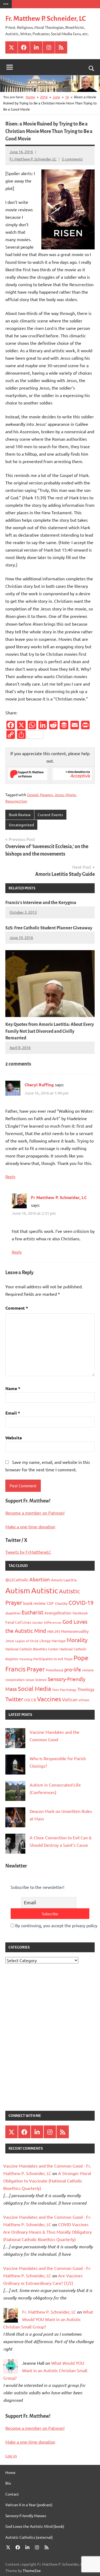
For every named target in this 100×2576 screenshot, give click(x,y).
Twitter (14, 1699)
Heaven (46, 795)
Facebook (80, 1613)
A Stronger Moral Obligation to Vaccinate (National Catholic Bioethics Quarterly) (47, 2181)
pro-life (73, 1669)
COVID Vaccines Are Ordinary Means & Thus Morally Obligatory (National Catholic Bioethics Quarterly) (47, 2232)
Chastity (61, 1603)
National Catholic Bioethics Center (32, 1649)
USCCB (30, 1700)
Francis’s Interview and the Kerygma (41, 903)
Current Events (50, 815)
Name (13, 1388)
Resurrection (16, 801)
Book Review (20, 815)
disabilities (13, 1613)
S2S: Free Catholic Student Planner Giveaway (49, 928)
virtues (84, 1700)
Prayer (36, 1669)
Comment (17, 1308)
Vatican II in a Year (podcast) (29, 2505)
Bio (8, 2483)
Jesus (59, 795)
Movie (71, 795)
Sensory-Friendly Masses (26, 2516)
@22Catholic (17, 1580)
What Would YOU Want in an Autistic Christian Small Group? (48, 2319)
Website (14, 1438)
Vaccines (49, 1699)
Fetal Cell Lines (18, 1622)
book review (34, 1603)
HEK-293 (54, 1631)
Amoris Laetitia (64, 1580)
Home (10, 2472)
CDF (50, 1603)
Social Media (34, 1688)
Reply (10, 1176)
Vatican (70, 1699)
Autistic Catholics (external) (29, 2537)
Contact (12, 2494)
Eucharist (33, 1612)
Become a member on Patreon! (35, 1513)
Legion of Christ (27, 1641)
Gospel (33, 795)
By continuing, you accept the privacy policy (56, 1925)
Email (13, 1413)
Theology (86, 1689)
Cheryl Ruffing (39, 1085)
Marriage (59, 1641)
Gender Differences (47, 1622)
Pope (68, 1659)
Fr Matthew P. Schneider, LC (59, 1197)
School (30, 1680)
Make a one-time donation (30, 1526)
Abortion (40, 1579)
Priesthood (55, 1670)
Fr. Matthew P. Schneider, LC (45, 19)
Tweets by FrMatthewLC (28, 1552)
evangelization (58, 1613)
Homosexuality (75, 1631)
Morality (77, 1640)
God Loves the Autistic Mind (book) (35, 2526)
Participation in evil (48, 1659)
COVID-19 (81, 1602)
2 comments (72, 159)
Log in (11, 2456)
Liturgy (45, 1641)
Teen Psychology (64, 1690)
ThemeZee (32, 2570)
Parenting (26, 1659)
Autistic (45, 1590)
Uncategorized (21, 825)
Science (41, 1680)
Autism (18, 1590)
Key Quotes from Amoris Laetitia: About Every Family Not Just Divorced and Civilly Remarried (50, 1031)
